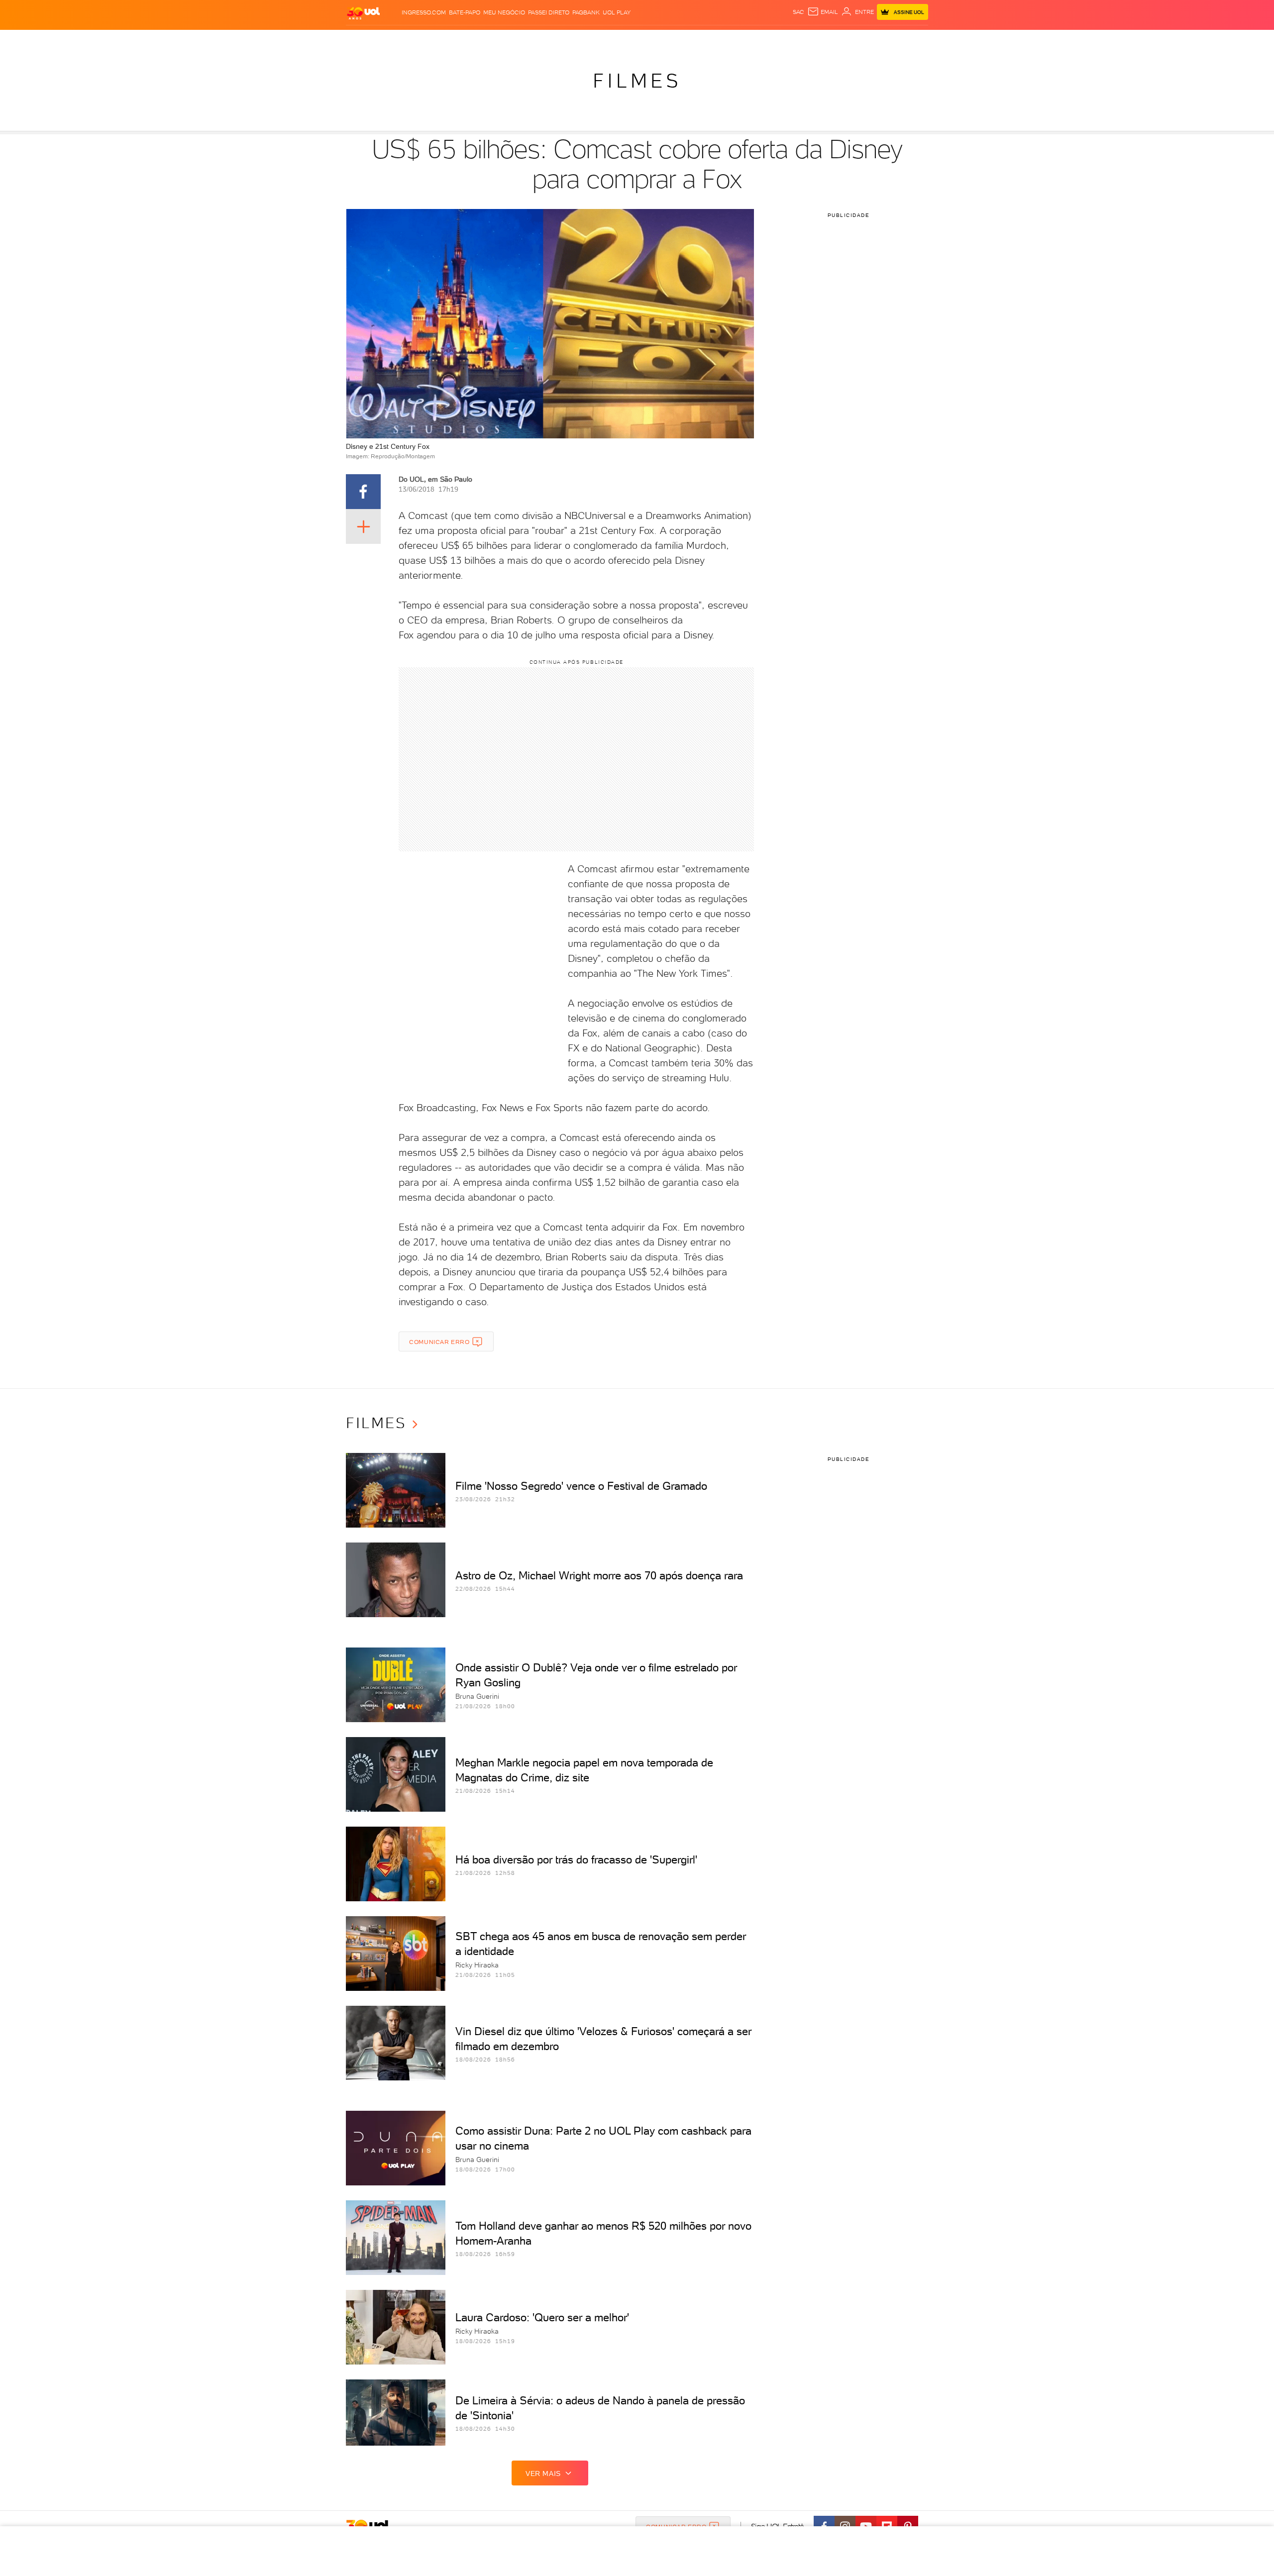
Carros (522, 40)
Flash (396, 40)
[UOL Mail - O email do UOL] (823, 12)
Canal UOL (779, 40)
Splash (645, 40)
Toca (868, 40)
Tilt (733, 40)
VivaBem (710, 40)
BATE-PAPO (465, 12)
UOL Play (617, 12)
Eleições (425, 40)
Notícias (459, 40)
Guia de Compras (911, 40)
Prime (848, 40)
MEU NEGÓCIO (504, 12)
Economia (556, 40)
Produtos (365, 40)
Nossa (811, 40)
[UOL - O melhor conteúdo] (363, 13)
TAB (830, 40)
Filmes (637, 81)
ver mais (543, 2473)
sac (798, 12)
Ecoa (750, 40)
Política (491, 40)
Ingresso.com (424, 12)
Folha (586, 40)
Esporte (614, 40)
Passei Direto (549, 12)
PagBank (586, 12)
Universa (676, 40)
